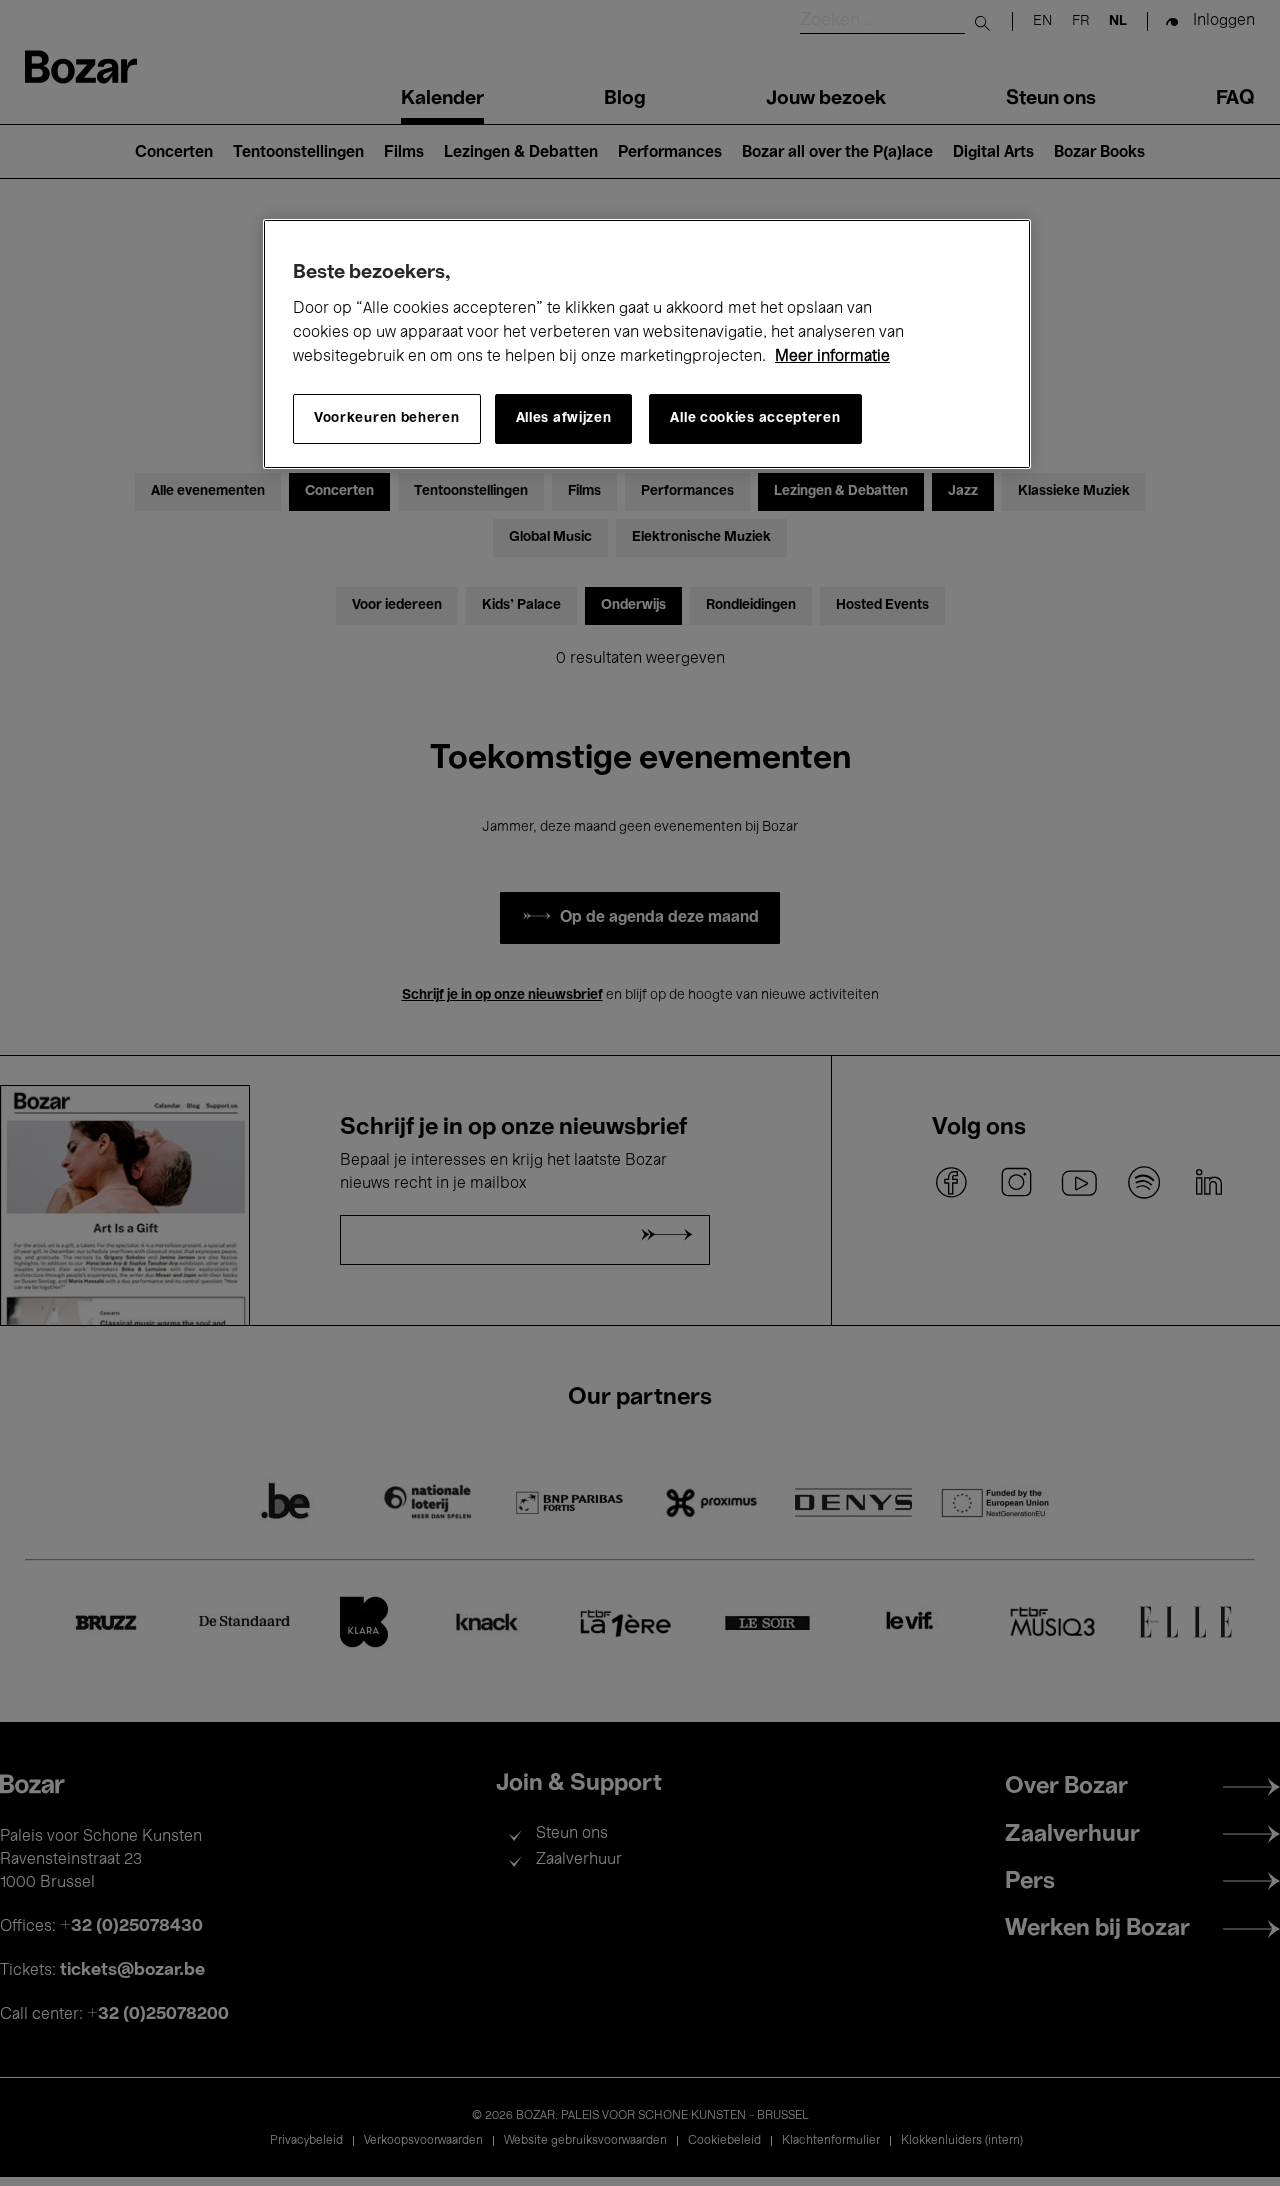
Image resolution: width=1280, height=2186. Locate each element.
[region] (647, 344)
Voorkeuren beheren (387, 418)
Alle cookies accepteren (755, 418)
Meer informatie (832, 357)
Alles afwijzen (564, 418)
